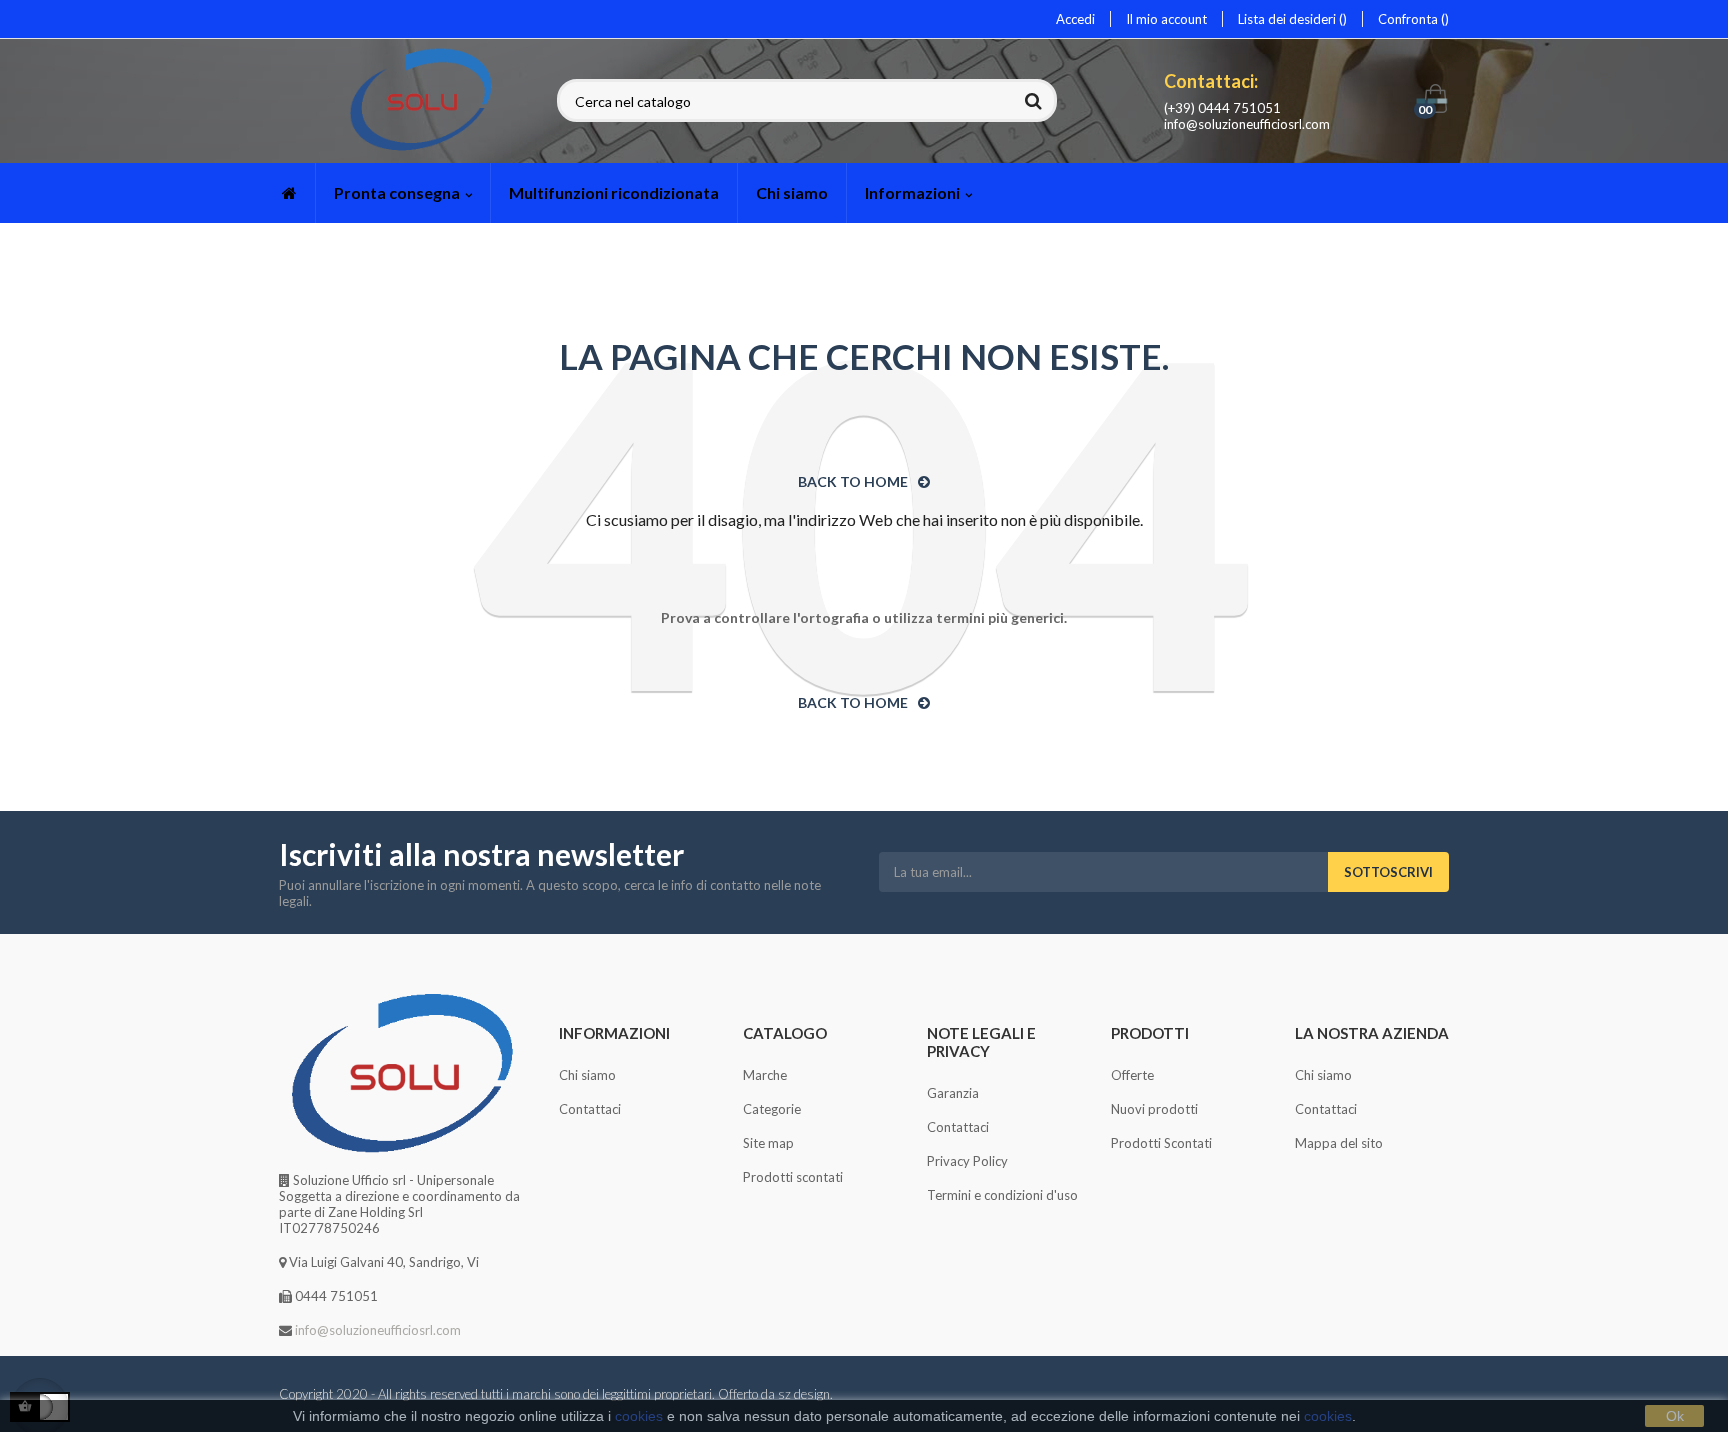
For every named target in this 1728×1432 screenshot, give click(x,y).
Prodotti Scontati (1161, 1143)
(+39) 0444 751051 (1222, 108)
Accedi (1075, 19)
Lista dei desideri (1288, 19)
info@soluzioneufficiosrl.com (1247, 124)
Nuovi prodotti (1154, 1109)
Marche (765, 1075)
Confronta (1409, 19)
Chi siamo (587, 1075)
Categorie (772, 1109)
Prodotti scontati (793, 1177)
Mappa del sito (1339, 1143)
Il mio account (1166, 19)
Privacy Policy (967, 1161)
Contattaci (590, 1109)
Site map (768, 1143)
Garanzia (953, 1093)
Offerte (1132, 1075)
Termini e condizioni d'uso (1002, 1195)
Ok (1675, 1416)
